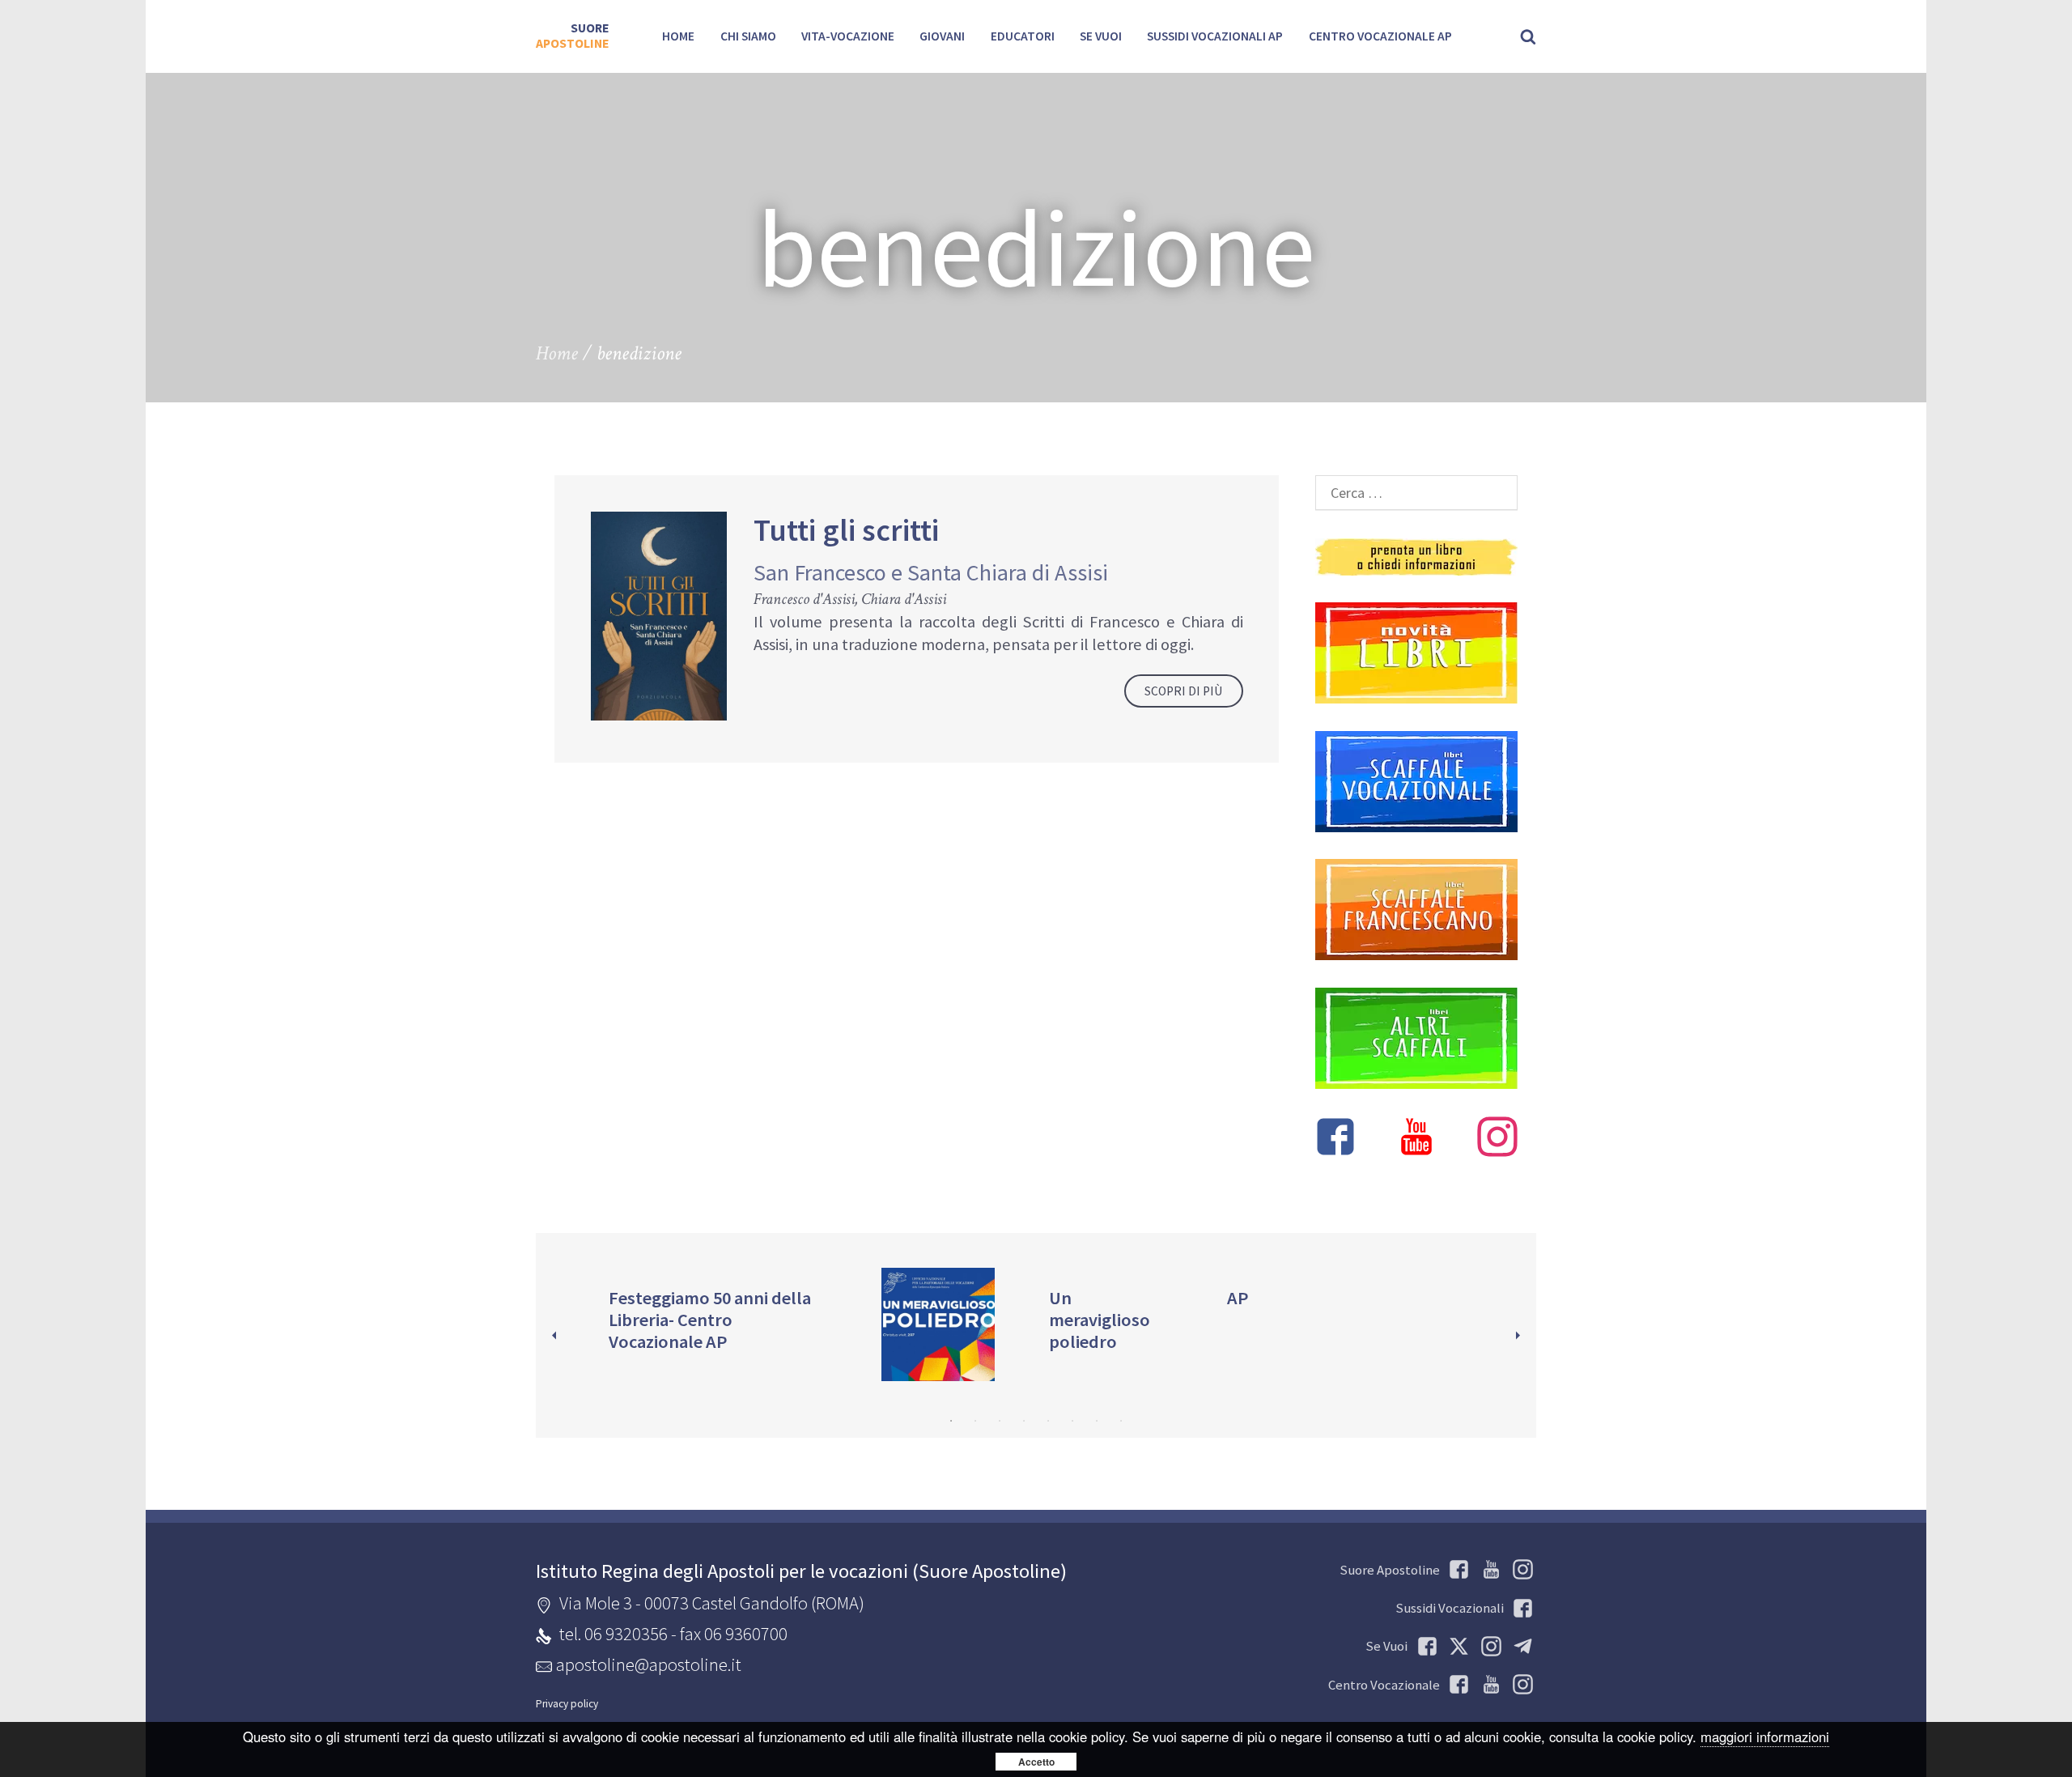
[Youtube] (1416, 1139)
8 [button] (1121, 1421)
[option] (727, 1324)
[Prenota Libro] (1416, 557)
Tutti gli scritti (846, 530)
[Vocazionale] (1416, 782)
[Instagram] (1497, 1139)
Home (678, 36)
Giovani (942, 36)
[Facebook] (1335, 1139)
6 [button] (1072, 1421)
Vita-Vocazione (848, 36)
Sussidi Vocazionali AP (1215, 36)
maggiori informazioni (1765, 1737)
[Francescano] (1416, 910)
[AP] (1336, 1303)
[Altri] (1416, 1038)
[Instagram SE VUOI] (1520, 1569)
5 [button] (1048, 1421)
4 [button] (1024, 1421)
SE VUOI (1101, 36)
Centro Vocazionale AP (1380, 36)
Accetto (1036, 1762)
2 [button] (975, 1421)
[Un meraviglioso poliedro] (1027, 1324)
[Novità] (1416, 653)
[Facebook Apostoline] (1456, 1569)
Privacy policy (567, 1704)
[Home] (572, 36)
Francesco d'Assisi (804, 599)
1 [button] (951, 1421)
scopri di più (1183, 691)
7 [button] (1097, 1421)
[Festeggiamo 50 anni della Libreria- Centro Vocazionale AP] (718, 1324)
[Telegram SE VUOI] (1520, 1646)
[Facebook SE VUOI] (1424, 1646)
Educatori (1023, 36)
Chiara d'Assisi (904, 599)
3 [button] (1000, 1421)
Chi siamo (748, 36)
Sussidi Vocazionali (1450, 1608)
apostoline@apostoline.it (649, 1664)
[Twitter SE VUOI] (1456, 1646)
